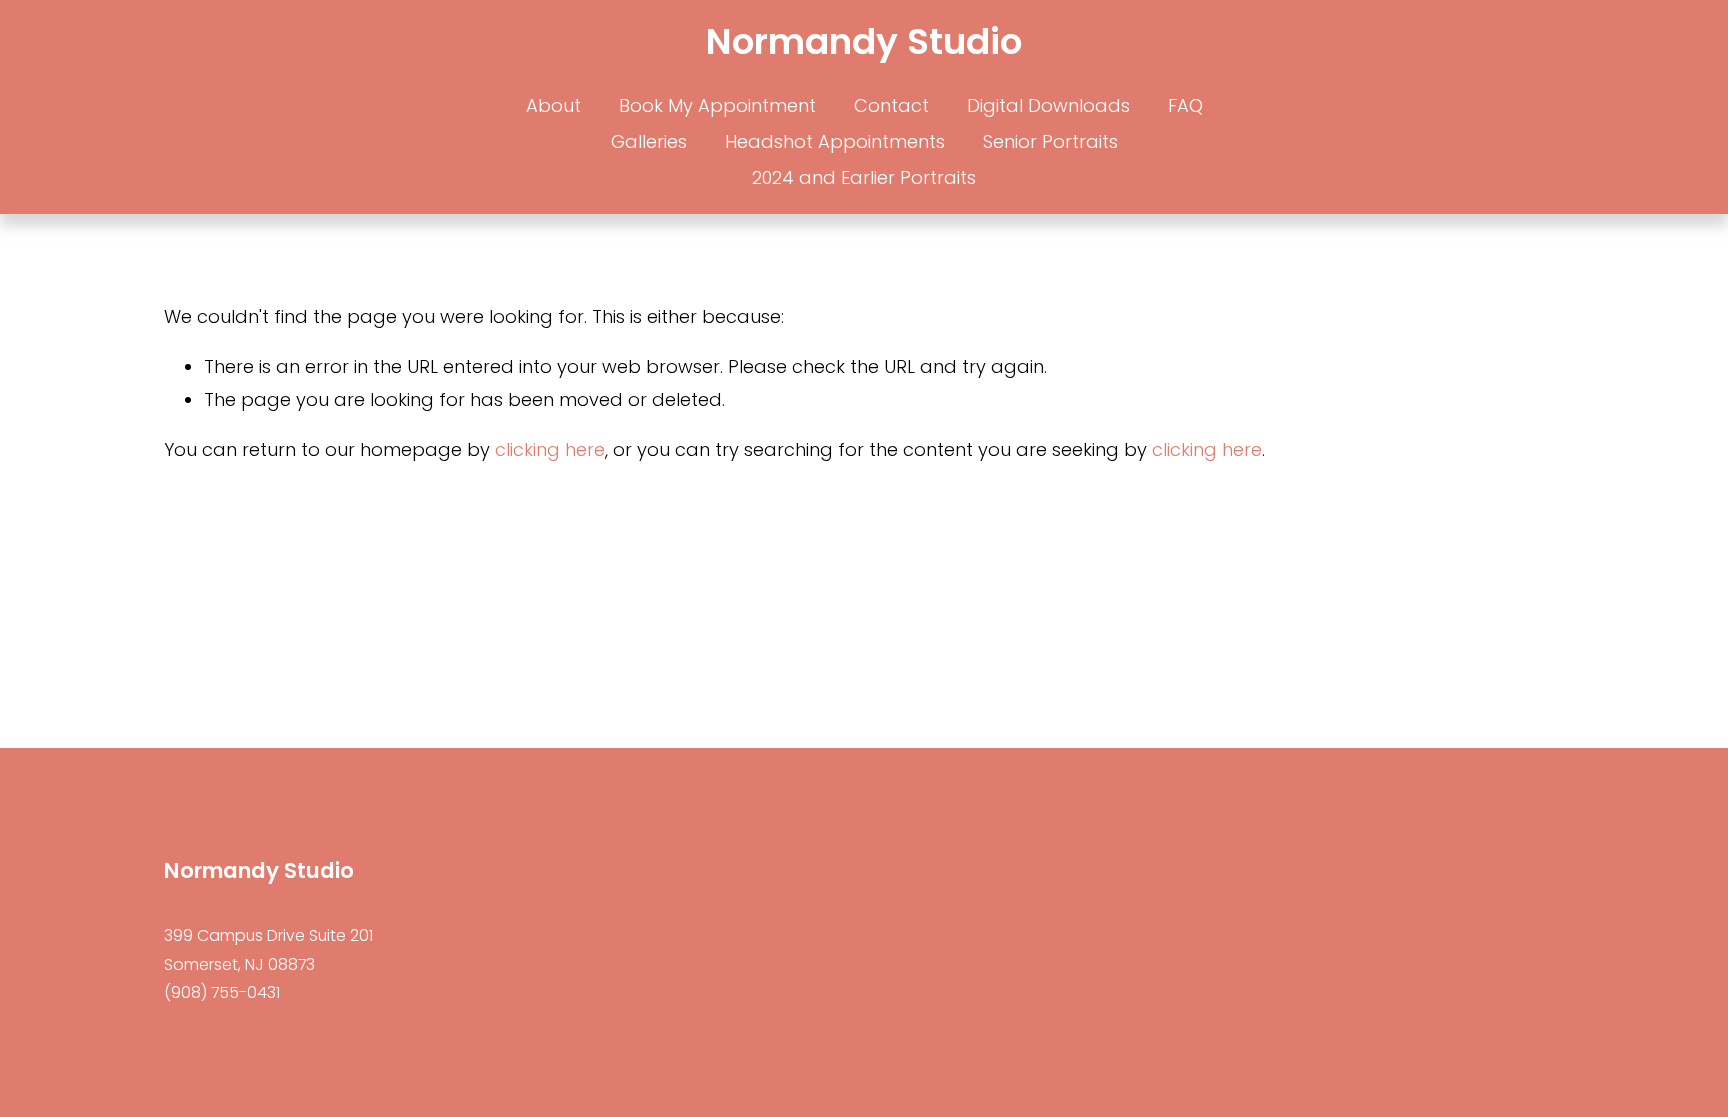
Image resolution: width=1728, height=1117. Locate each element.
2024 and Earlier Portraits (864, 177)
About (553, 105)
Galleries (649, 141)
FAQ (1185, 105)
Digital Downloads (1048, 105)
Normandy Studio (864, 41)
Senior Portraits (1050, 141)
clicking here (550, 449)
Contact (891, 105)
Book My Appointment (717, 105)
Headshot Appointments (835, 141)
